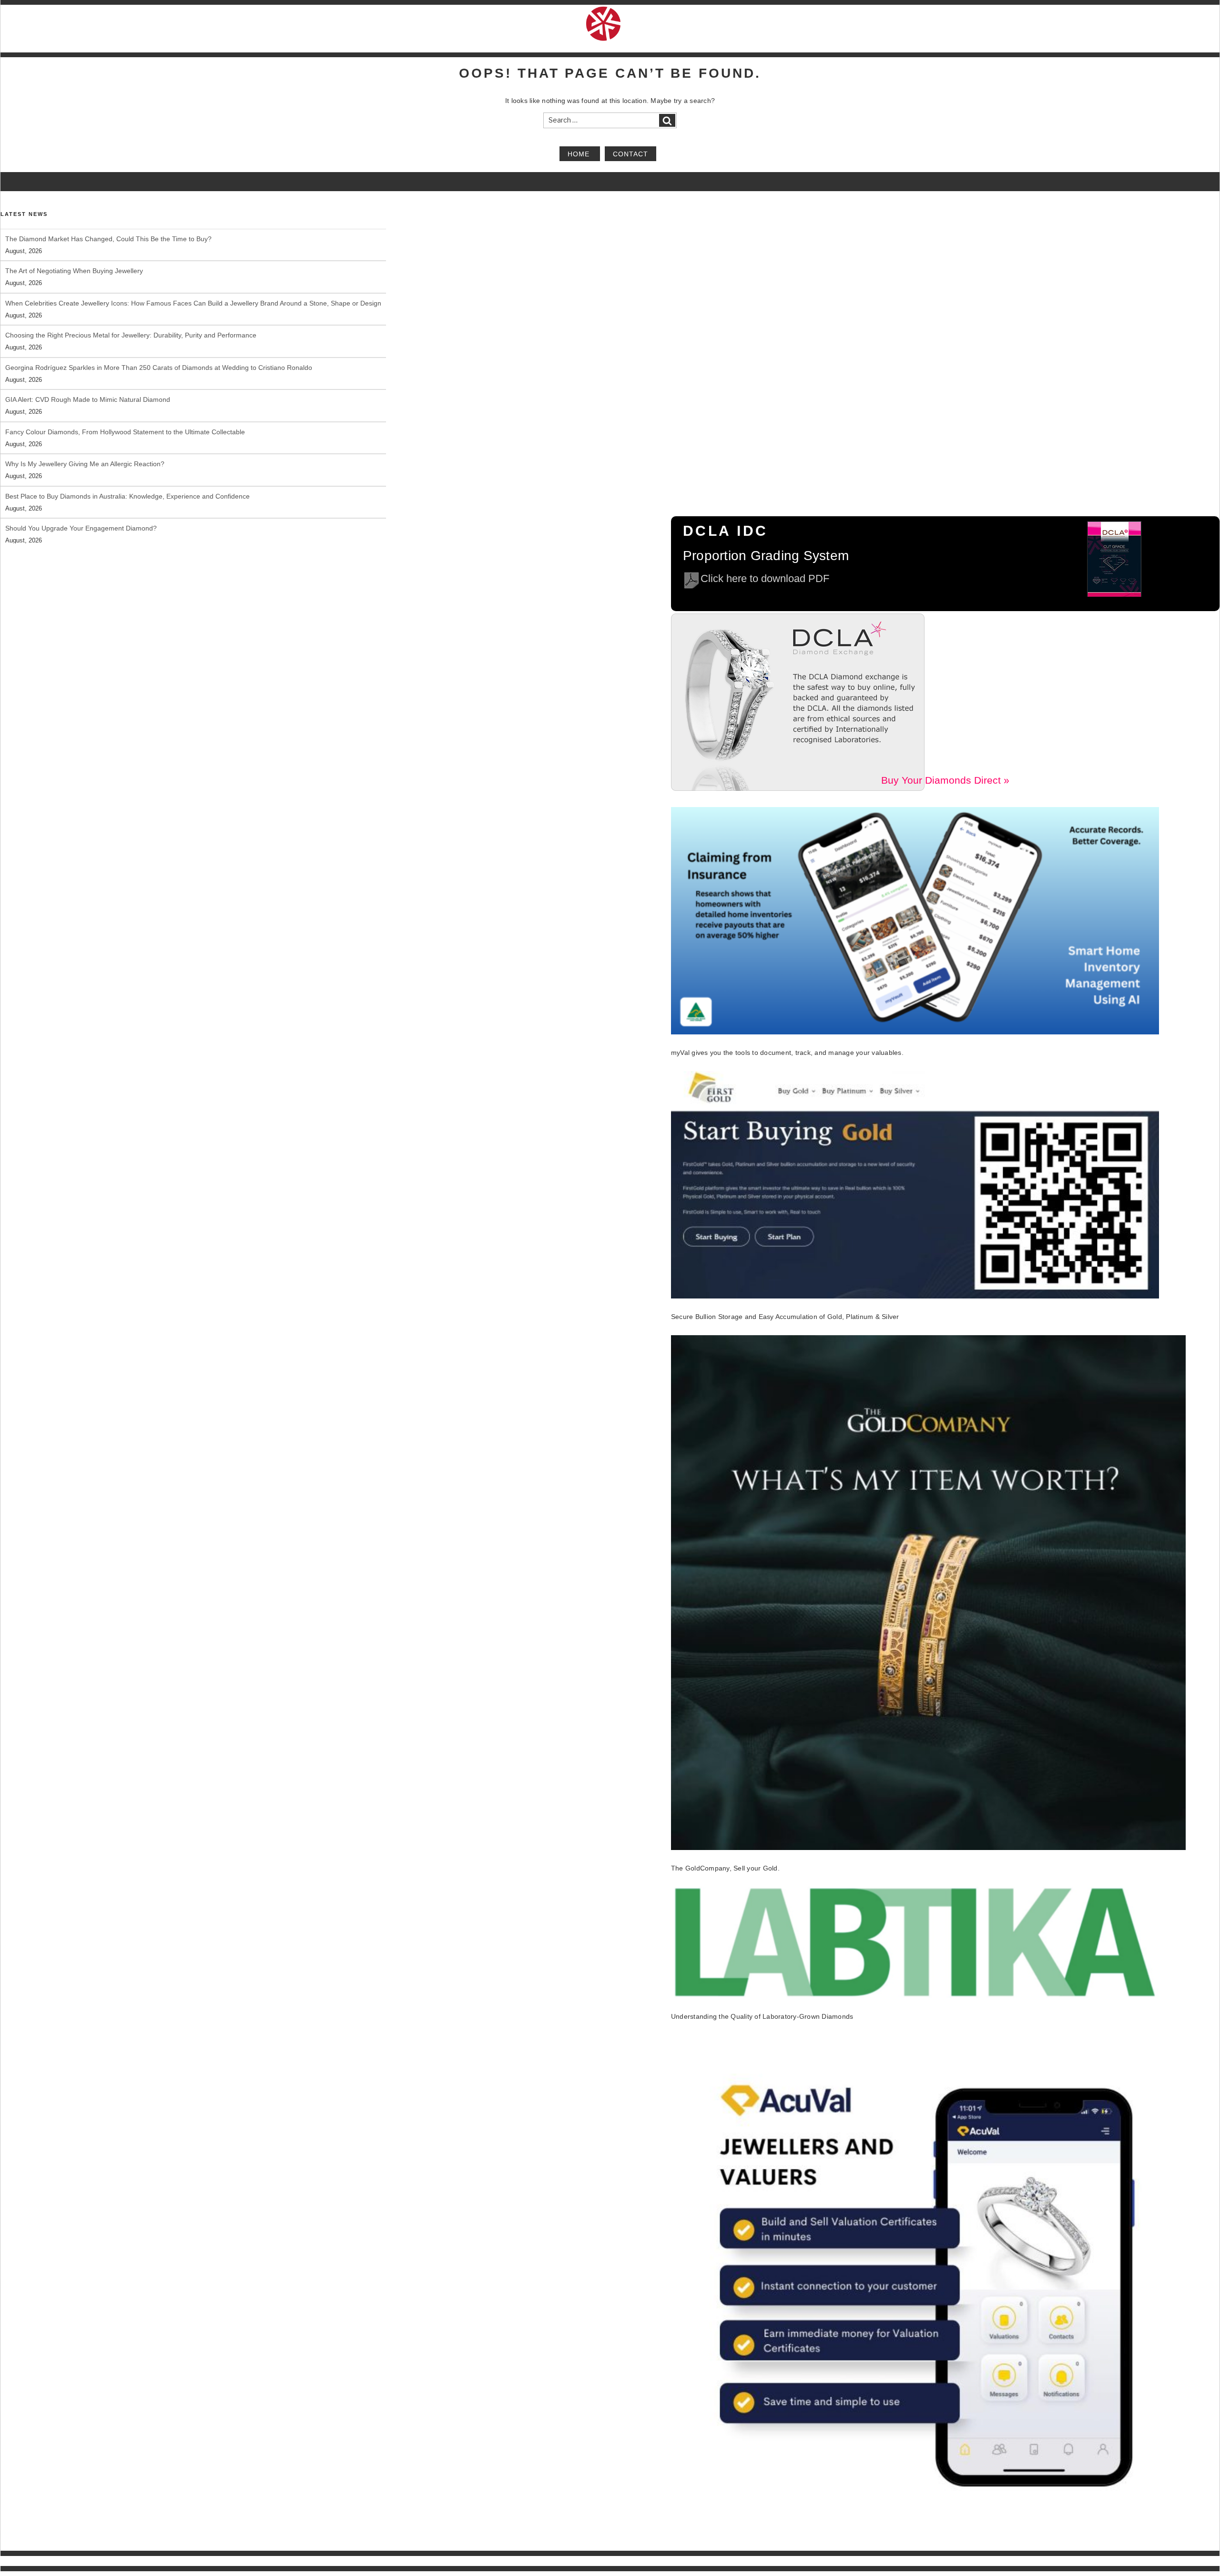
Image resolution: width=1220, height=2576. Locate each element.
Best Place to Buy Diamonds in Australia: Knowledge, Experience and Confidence (127, 496)
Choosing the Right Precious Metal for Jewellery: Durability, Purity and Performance (131, 335)
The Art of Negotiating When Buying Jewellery (74, 271)
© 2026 (10, 2561)
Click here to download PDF (765, 578)
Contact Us (1205, 2561)
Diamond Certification (915, 2561)
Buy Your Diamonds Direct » (945, 780)
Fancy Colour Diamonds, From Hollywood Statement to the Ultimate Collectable (125, 432)
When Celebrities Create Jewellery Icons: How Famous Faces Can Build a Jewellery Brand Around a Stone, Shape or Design (193, 303)
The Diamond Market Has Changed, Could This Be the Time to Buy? (108, 239)
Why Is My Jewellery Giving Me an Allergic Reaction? (85, 464)
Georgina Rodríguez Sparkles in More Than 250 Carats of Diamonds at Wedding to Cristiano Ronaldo (159, 368)
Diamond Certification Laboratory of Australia (78, 2561)
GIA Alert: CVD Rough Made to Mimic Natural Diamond (88, 399)
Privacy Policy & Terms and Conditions (1132, 2561)
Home (580, 153)
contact (630, 153)
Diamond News (1052, 2561)
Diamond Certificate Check (988, 2561)
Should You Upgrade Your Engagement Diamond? (81, 528)
